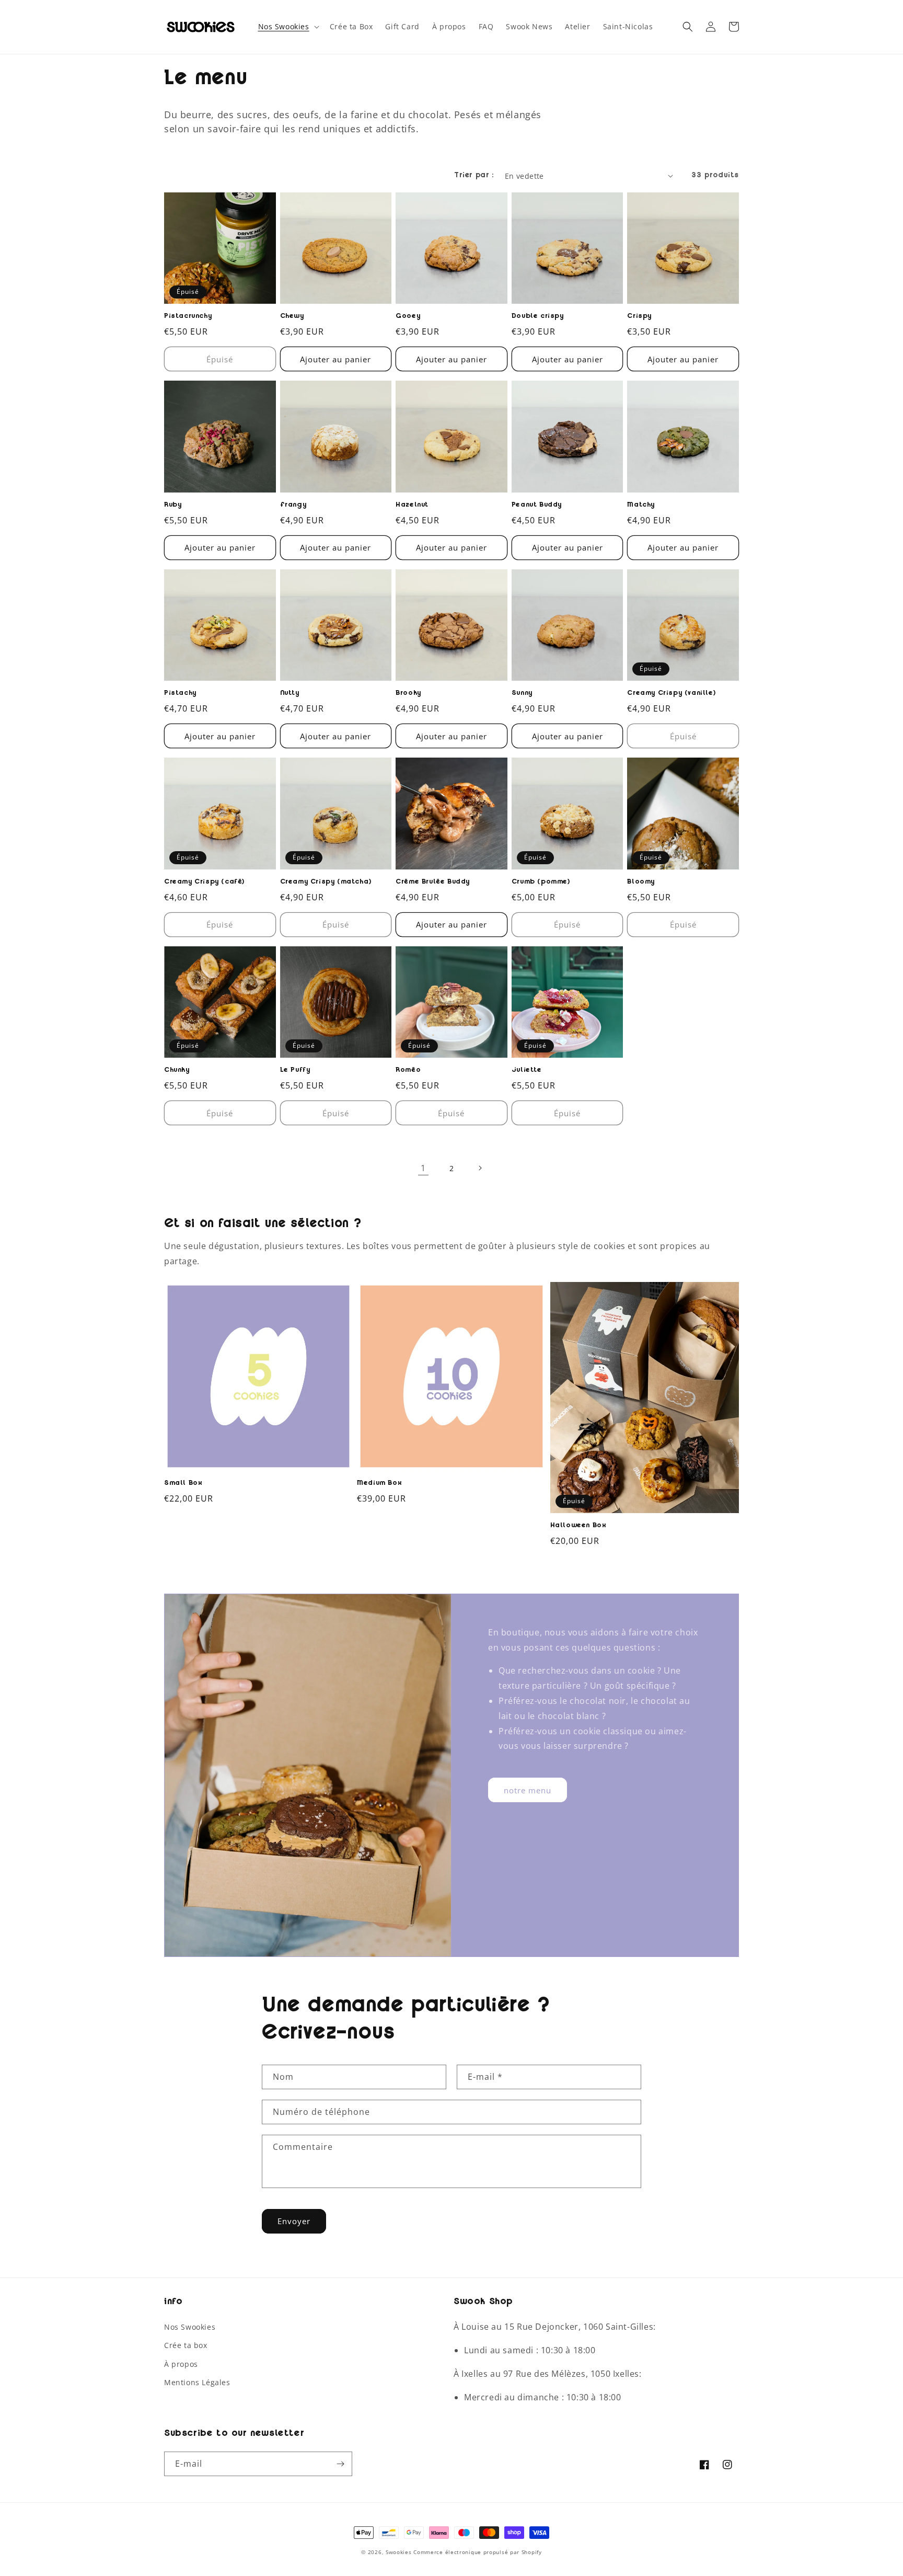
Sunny (522, 694)
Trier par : (474, 176)
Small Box (183, 1484)
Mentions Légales (197, 2382)
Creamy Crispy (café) (204, 883)
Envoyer (294, 2221)
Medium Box (379, 1484)
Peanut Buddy (537, 506)
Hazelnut (412, 506)
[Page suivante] (480, 1168)
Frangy (293, 506)
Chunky (177, 1071)
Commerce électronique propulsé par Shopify (477, 2552)
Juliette (527, 1071)
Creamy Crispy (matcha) (326, 883)
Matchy (641, 506)
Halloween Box (578, 1526)
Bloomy (641, 883)
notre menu (528, 1790)
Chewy (292, 317)
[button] (288, 27)
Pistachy (180, 694)
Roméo (408, 1071)
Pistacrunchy (188, 317)
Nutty (290, 694)
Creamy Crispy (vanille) (671, 694)
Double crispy (538, 317)
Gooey (408, 317)
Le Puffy (295, 1071)
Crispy (639, 317)
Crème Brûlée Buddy (433, 883)
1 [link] (423, 1168)
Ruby (173, 506)
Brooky (408, 694)
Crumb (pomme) (541, 883)
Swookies (399, 2552)
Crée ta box (186, 2345)
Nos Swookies (190, 2327)
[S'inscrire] (340, 2464)
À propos (181, 2364)
